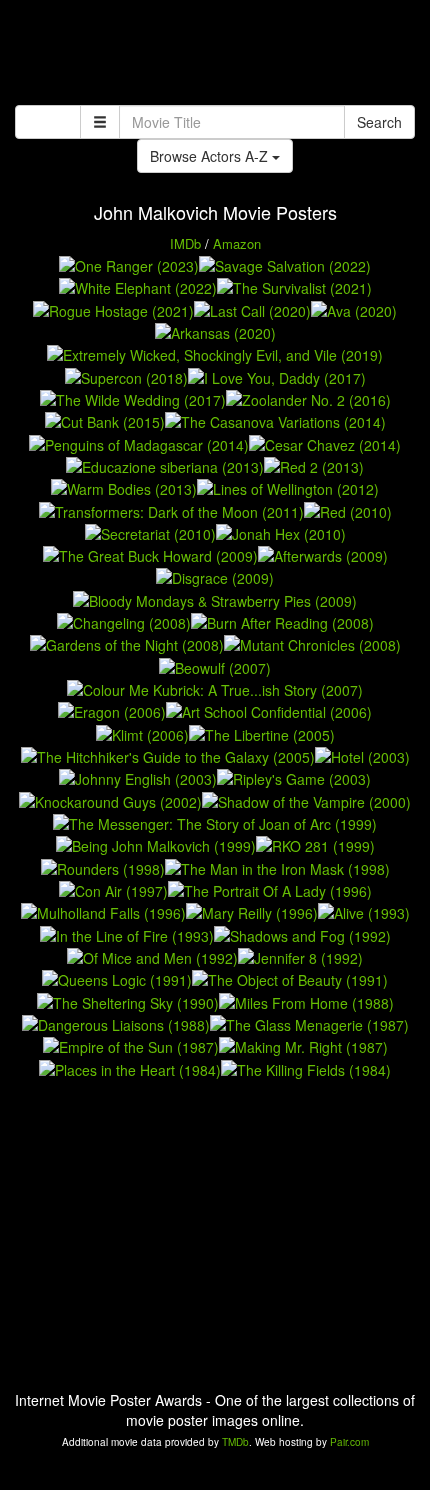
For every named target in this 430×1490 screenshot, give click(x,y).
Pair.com (349, 1442)
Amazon (237, 243)
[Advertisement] (215, 55)
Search (379, 122)
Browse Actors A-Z (211, 156)
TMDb (235, 1442)
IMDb (185, 243)
